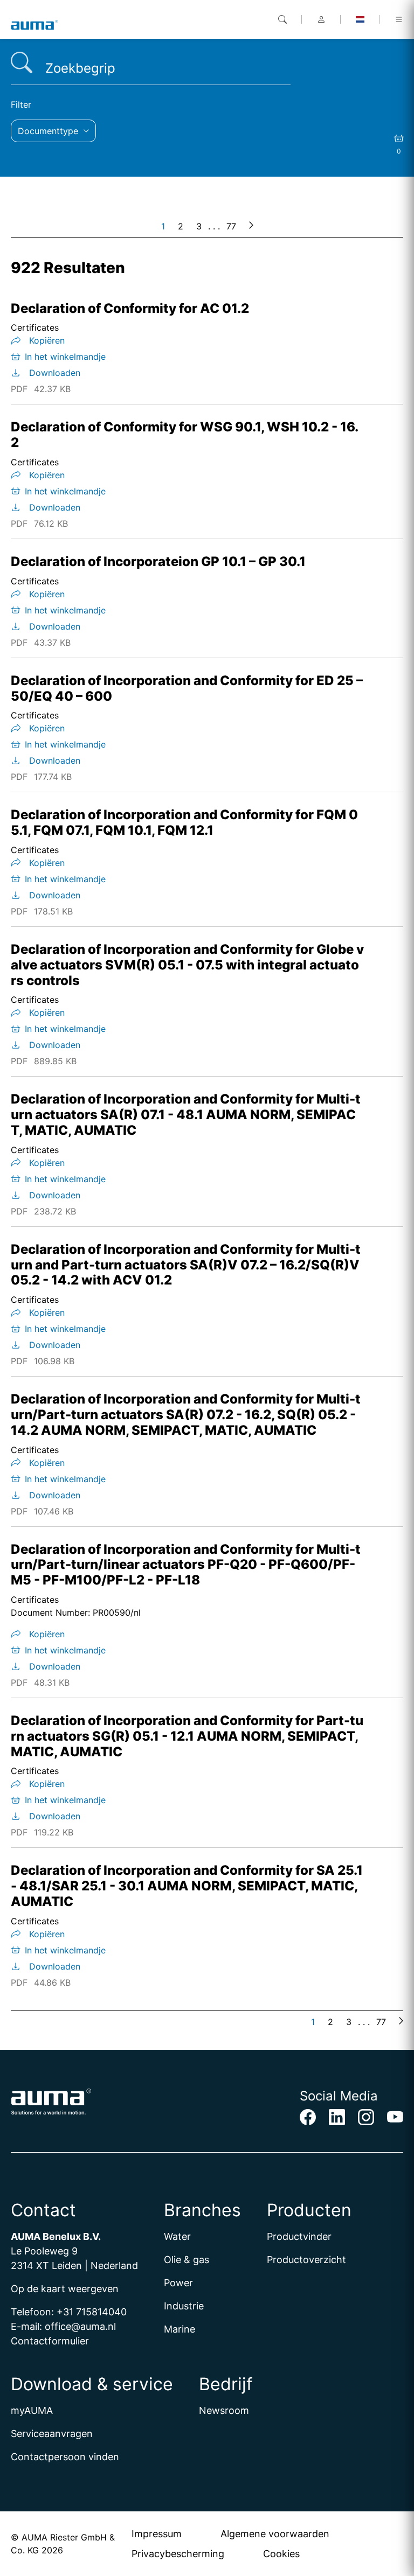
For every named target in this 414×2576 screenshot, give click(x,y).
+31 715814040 (92, 2312)
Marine (180, 2329)
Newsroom (224, 2410)
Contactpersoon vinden (65, 2457)
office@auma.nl (80, 2326)
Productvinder (299, 2236)
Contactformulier (50, 2341)
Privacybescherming (178, 2554)
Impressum (157, 2534)
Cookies (281, 2554)
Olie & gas (187, 2260)
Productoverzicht (306, 2260)
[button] (53, 131)
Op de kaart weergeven (65, 2289)
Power (178, 2283)
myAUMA (32, 2410)
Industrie (184, 2306)
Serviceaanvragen (52, 2434)
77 (231, 226)
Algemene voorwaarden (275, 2534)
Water (177, 2236)
